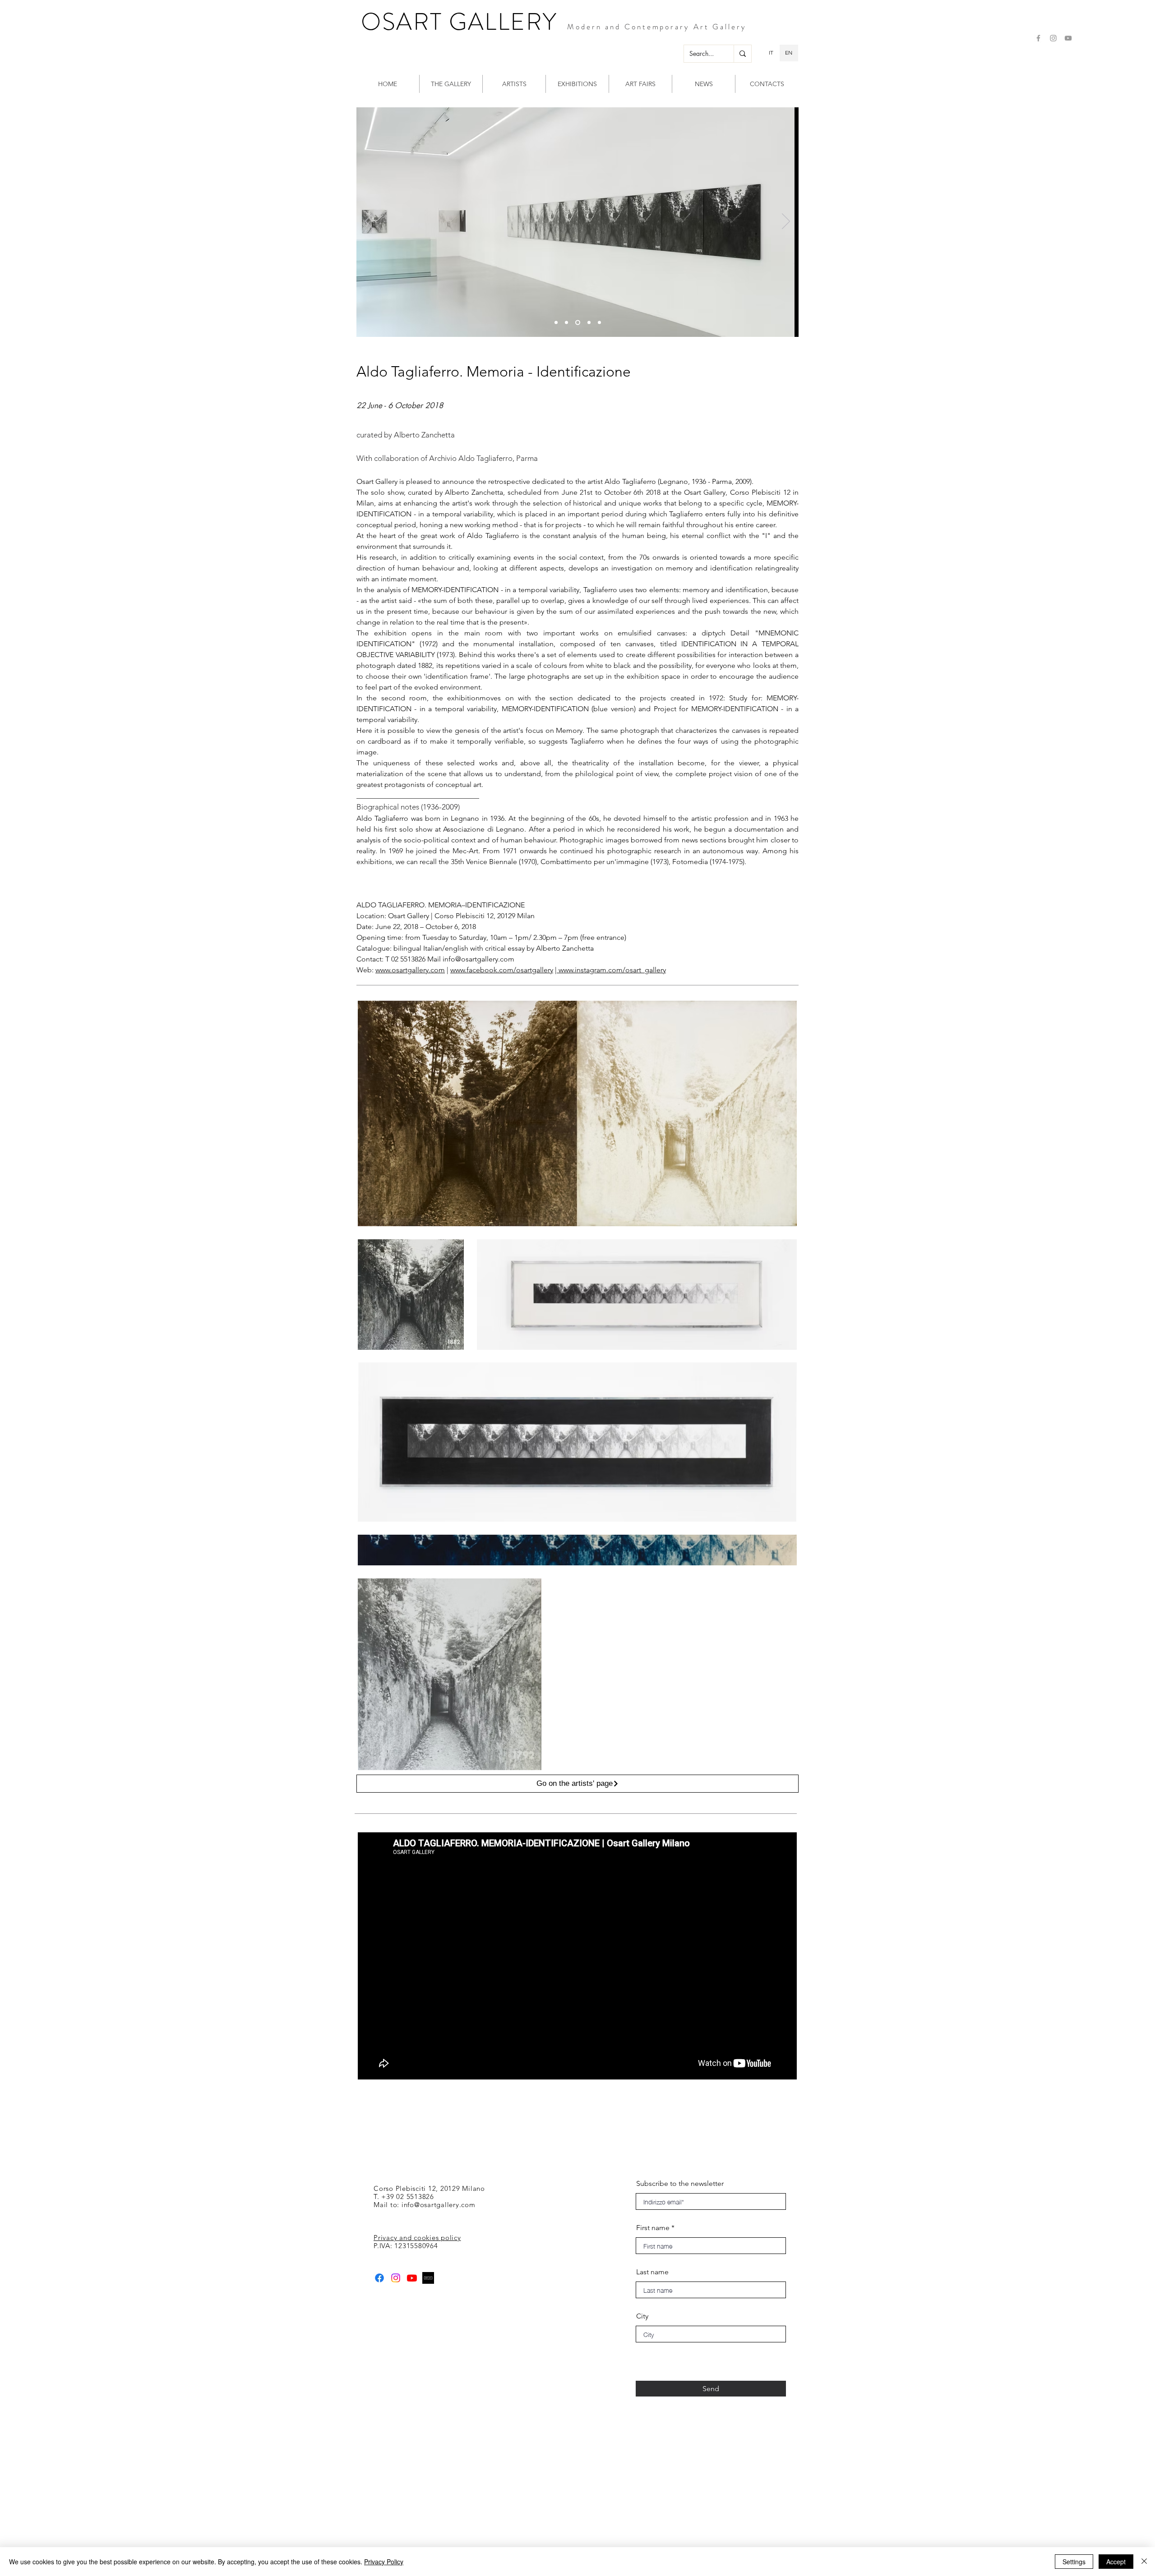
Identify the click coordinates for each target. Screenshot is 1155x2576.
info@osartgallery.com (478, 959)
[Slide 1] (566, 322)
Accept (1116, 2562)
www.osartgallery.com (410, 970)
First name (653, 2228)
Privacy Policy (384, 2562)
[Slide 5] (599, 322)
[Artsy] (428, 2278)
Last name (652, 2272)
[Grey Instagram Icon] (1053, 38)
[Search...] (742, 54)
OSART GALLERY (459, 22)
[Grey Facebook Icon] (1038, 38)
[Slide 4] (588, 322)
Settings (1074, 2562)
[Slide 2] (577, 322)
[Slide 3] (556, 322)
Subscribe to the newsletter (680, 2184)
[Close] (1144, 2562)
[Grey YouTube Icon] (1068, 38)
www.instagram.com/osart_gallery (611, 970)
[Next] (786, 222)
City (642, 2316)
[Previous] (369, 222)
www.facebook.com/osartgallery (502, 970)
